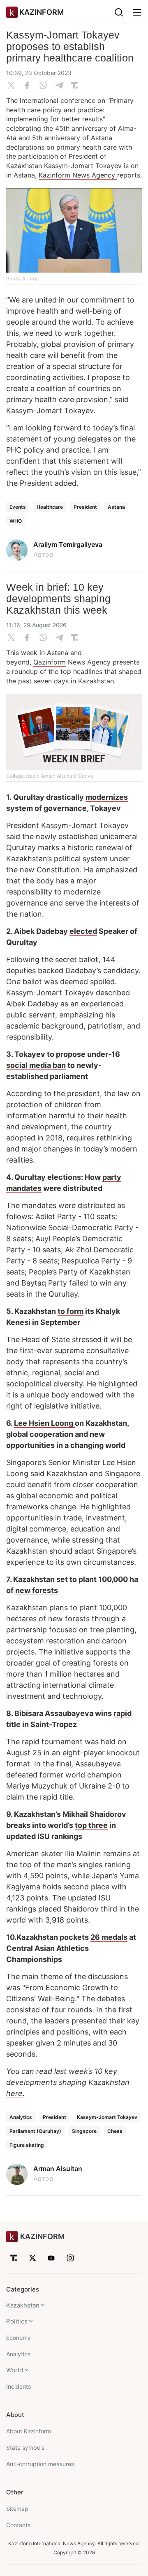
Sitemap (17, 2509)
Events (18, 507)
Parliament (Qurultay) (35, 2131)
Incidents (18, 2386)
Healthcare (50, 507)
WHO (16, 521)
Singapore (84, 2131)
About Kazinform (29, 2431)
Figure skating (27, 2145)
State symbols (25, 2447)
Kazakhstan (23, 2305)
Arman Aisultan (58, 2169)
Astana (116, 507)
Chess (115, 2131)
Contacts (18, 2525)
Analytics (21, 2117)
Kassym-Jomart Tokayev (107, 2117)
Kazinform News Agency (78, 175)
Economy (18, 2338)
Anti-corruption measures (40, 2464)
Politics (17, 2321)
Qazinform (50, 662)
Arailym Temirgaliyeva (68, 544)
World (15, 2370)
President (85, 507)
